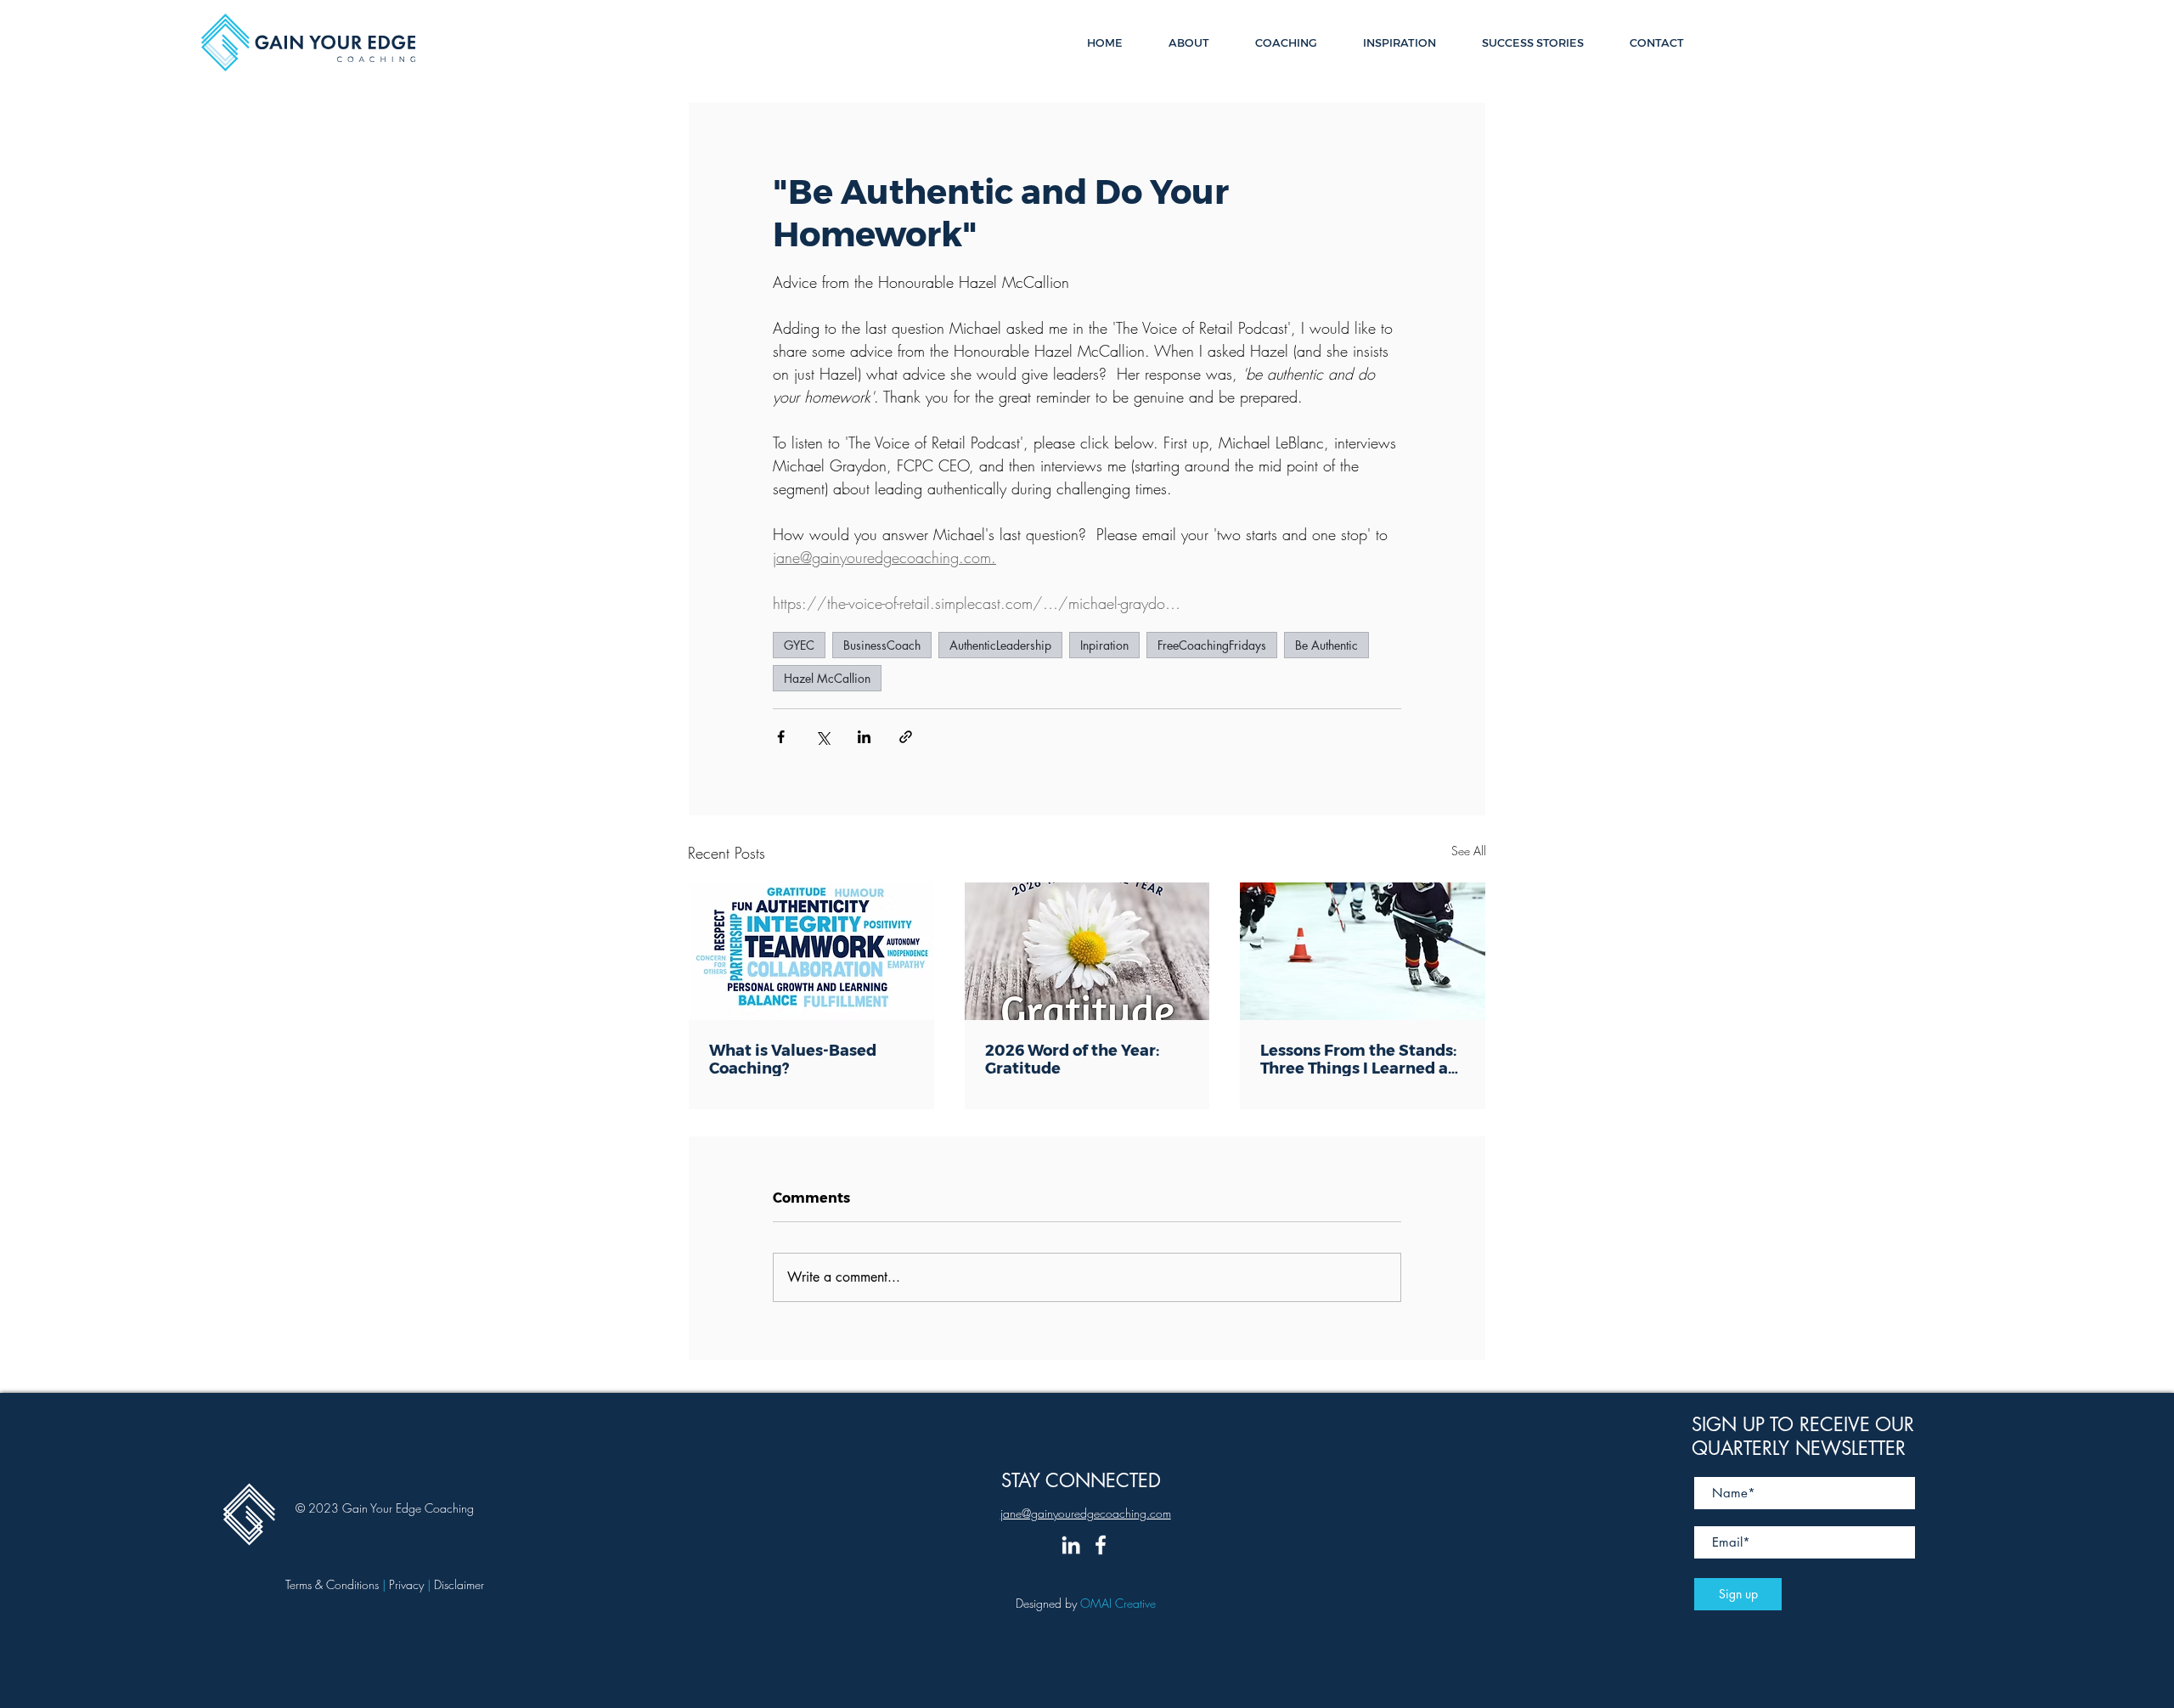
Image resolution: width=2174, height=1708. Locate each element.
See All (1469, 851)
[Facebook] (1101, 1545)
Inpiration (1104, 645)
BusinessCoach (882, 645)
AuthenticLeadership (1000, 645)
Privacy (408, 1584)
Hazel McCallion (827, 678)
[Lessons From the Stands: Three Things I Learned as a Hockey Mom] (1363, 951)
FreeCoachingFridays (1212, 645)
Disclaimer (459, 1584)
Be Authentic (1326, 645)
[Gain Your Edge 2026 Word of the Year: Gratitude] (1087, 951)
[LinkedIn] (1071, 1545)
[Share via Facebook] (781, 737)
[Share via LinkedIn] (864, 737)
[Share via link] (906, 737)
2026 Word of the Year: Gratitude (1072, 1058)
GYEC (799, 645)
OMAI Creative (1118, 1603)
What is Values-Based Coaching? (793, 1058)
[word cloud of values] (811, 951)
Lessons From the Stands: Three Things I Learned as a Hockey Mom (1358, 1058)
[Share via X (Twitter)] (822, 737)
